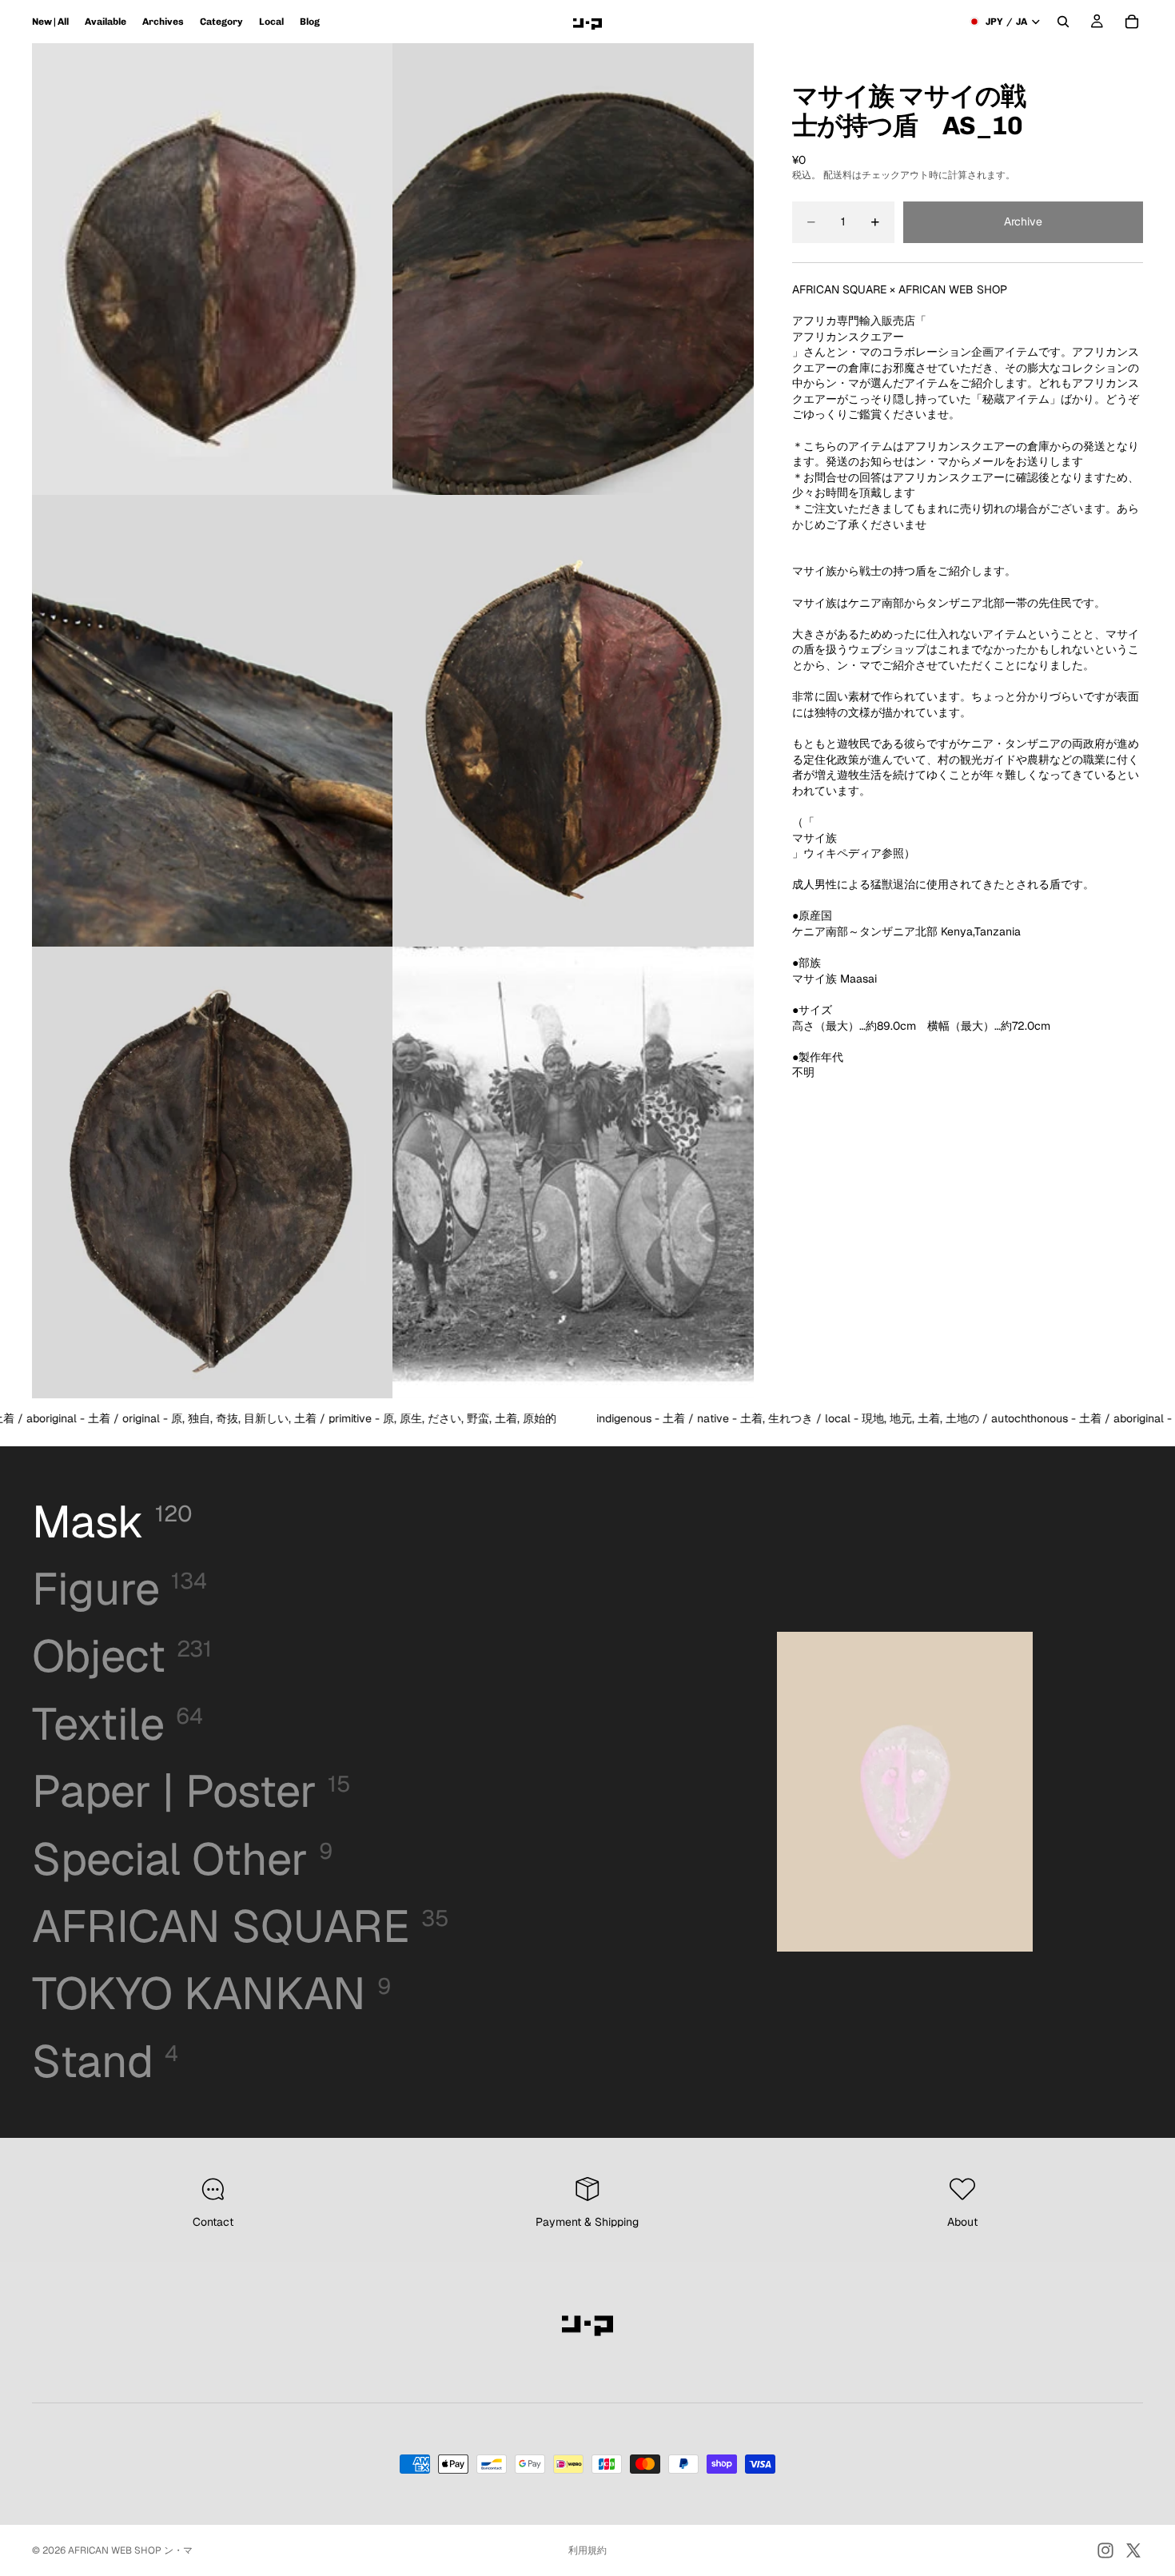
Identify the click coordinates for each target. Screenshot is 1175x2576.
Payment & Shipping (587, 2222)
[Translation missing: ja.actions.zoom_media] (213, 269)
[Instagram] (1105, 2550)
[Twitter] (1133, 2550)
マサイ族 (815, 838)
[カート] (1132, 22)
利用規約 (587, 2550)
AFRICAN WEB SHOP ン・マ (130, 2550)
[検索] (1063, 22)
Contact (213, 2222)
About (962, 2222)
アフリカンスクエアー (848, 337)
